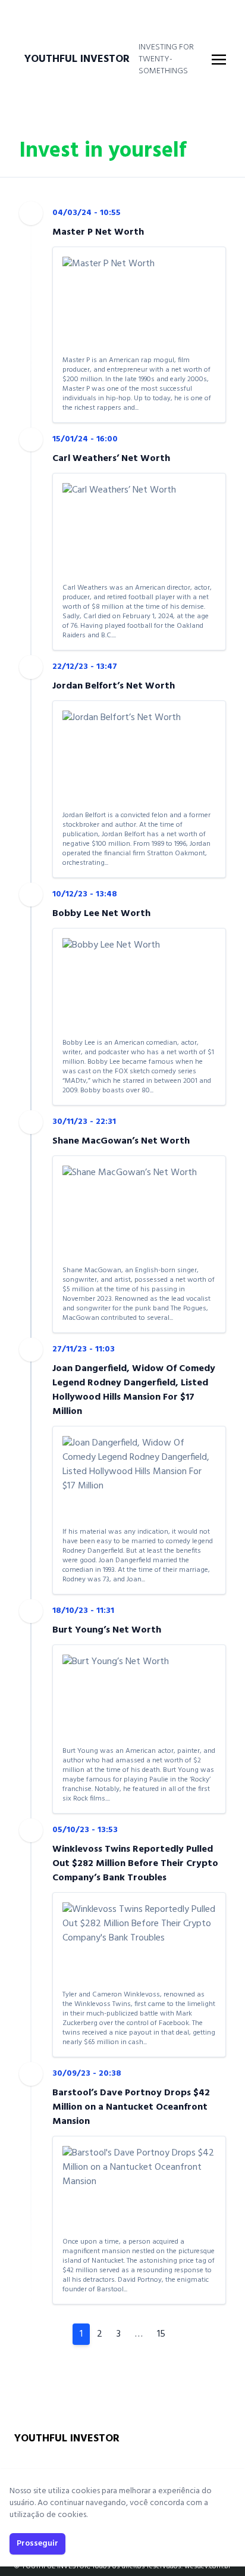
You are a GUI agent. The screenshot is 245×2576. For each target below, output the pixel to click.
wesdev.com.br (208, 2566)
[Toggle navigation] (219, 60)
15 (161, 2334)
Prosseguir (37, 2544)
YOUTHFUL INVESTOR (77, 60)
